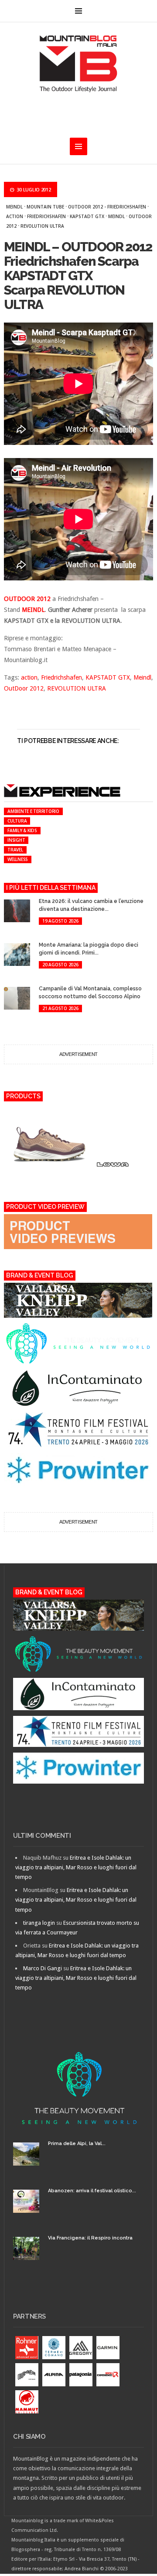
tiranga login (39, 1923)
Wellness (18, 859)
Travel (15, 850)
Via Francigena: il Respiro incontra (90, 2238)
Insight (16, 840)
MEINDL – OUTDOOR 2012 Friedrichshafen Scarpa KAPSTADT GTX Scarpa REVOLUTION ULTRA (78, 276)
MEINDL (33, 610)
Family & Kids (22, 830)
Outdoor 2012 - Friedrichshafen (107, 207)
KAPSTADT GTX (87, 216)
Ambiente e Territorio (33, 811)
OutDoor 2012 (24, 688)
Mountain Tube (45, 207)
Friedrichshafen (46, 216)
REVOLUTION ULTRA (42, 226)
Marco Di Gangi (43, 1968)
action (15, 216)
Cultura (17, 821)
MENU (78, 11)
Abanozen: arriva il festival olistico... (92, 2191)
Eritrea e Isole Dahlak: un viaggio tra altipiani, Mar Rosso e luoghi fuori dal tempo (76, 1867)
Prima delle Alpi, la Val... (77, 2144)
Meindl (14, 207)
